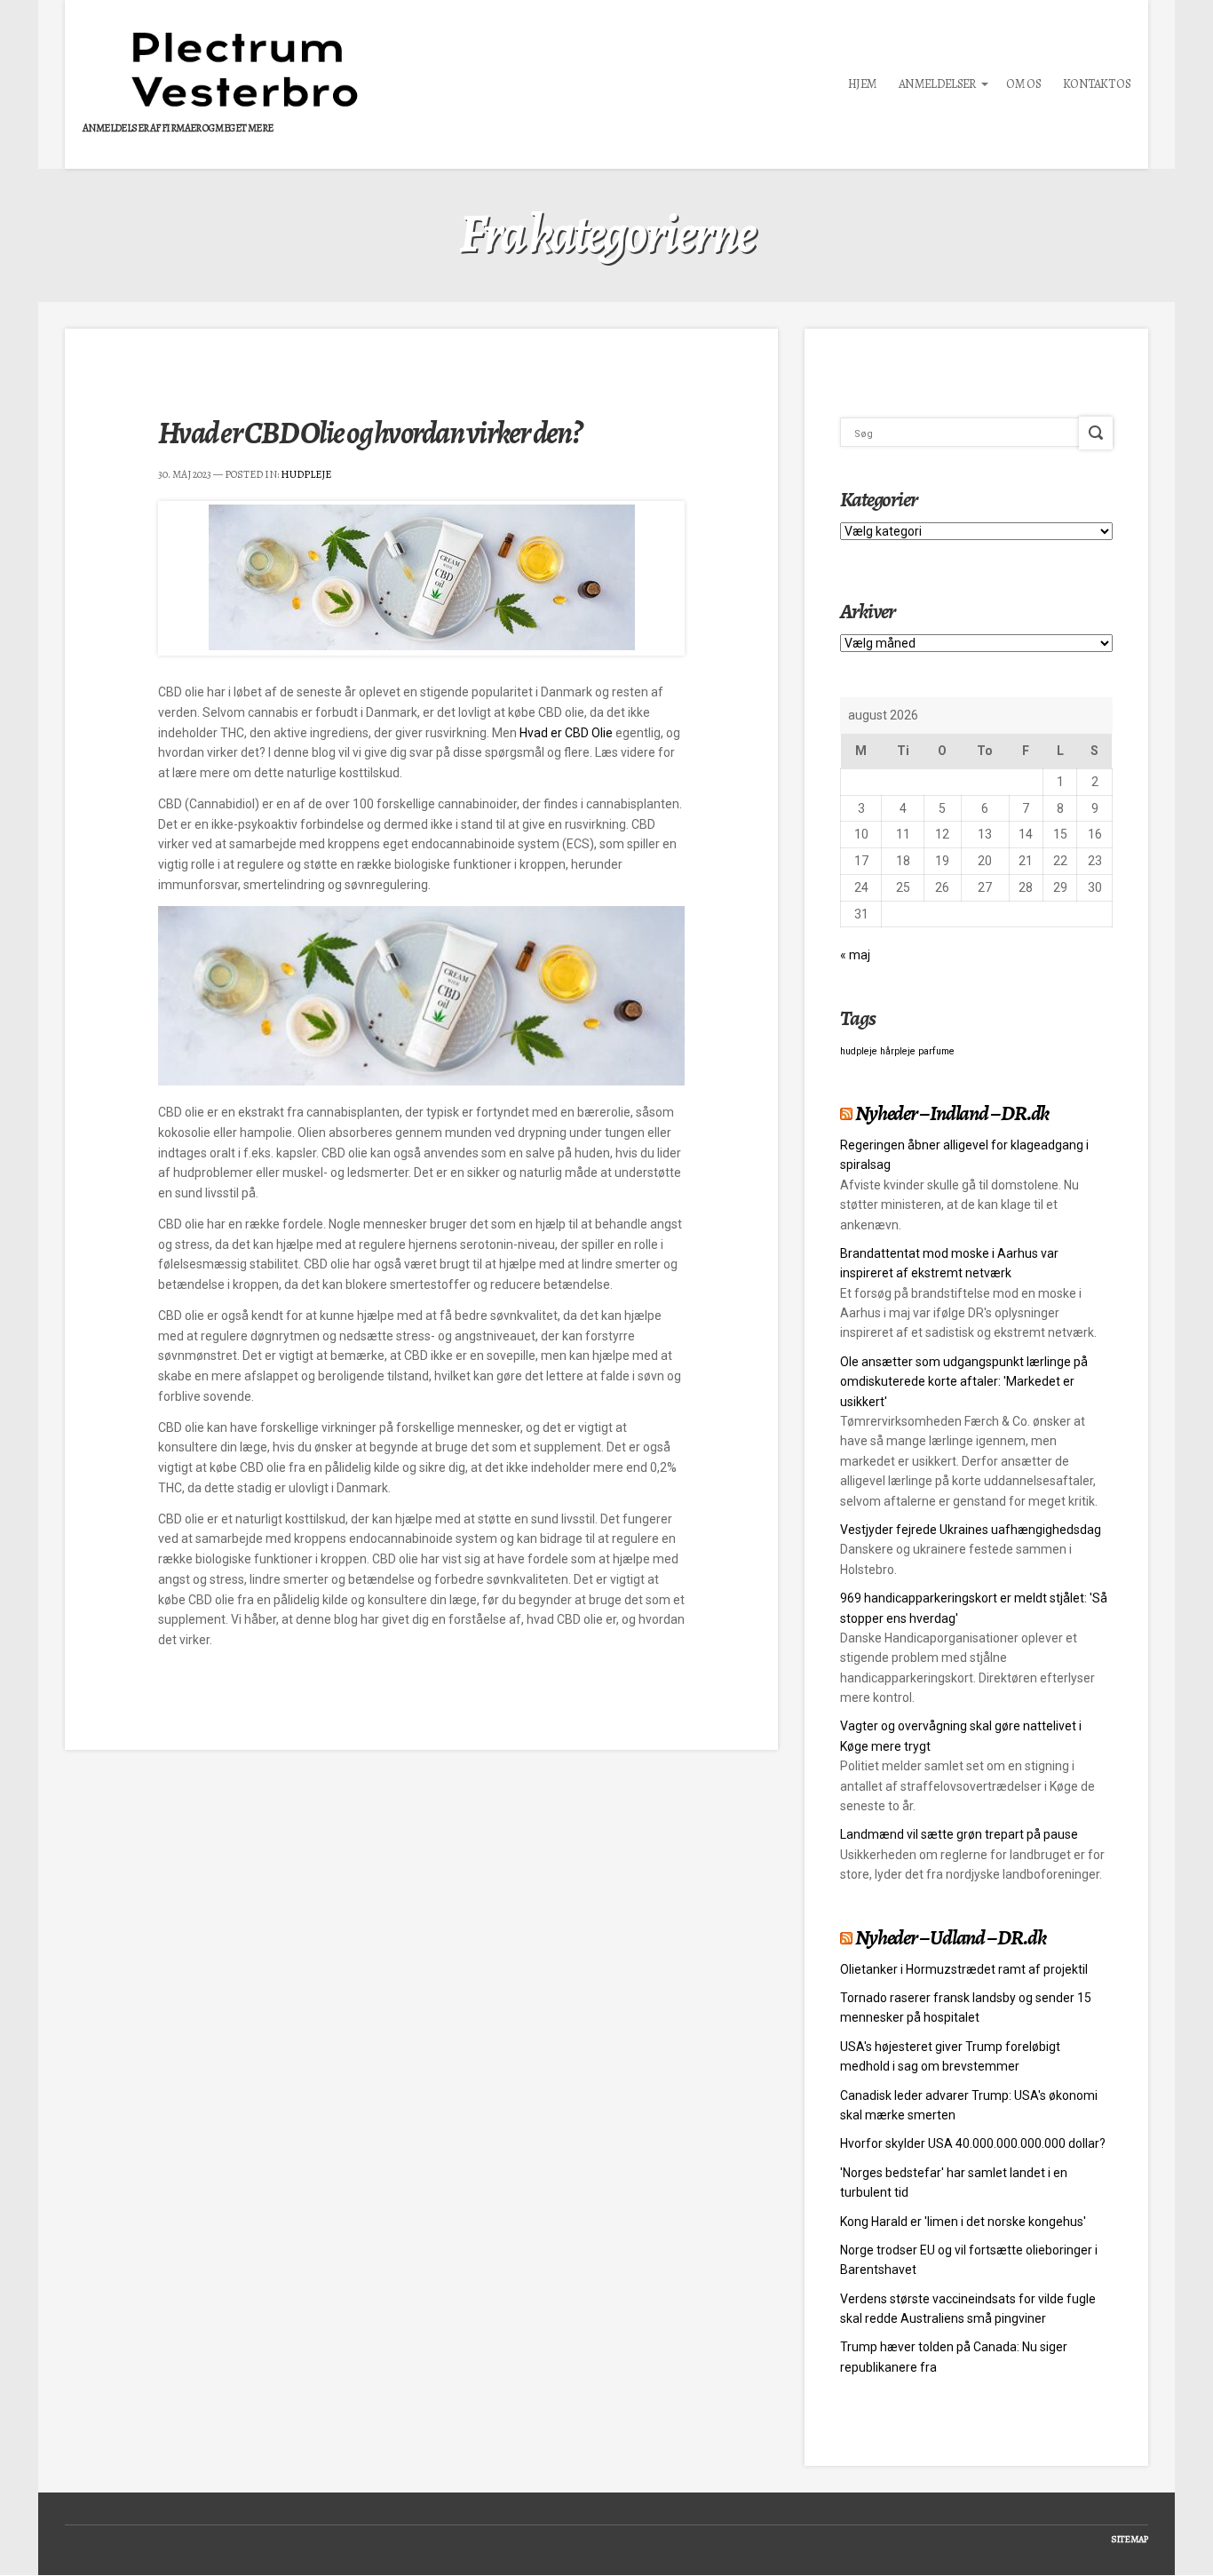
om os (1023, 84)
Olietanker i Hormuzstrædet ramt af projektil (964, 1969)
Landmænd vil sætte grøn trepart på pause (959, 1834)
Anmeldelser (937, 84)
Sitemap (1130, 2539)
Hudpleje (306, 474)
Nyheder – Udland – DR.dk (950, 1937)
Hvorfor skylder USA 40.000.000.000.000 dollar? (973, 2143)
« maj (855, 955)
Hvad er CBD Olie (566, 733)
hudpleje (859, 1051)
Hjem (862, 84)
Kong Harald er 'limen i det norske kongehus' (963, 2222)
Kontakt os (1097, 84)
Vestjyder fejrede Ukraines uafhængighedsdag (971, 1530)
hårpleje (898, 1051)
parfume (936, 1051)
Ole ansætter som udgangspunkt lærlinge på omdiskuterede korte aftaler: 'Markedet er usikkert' (964, 1382)
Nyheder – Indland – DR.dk (952, 1113)
